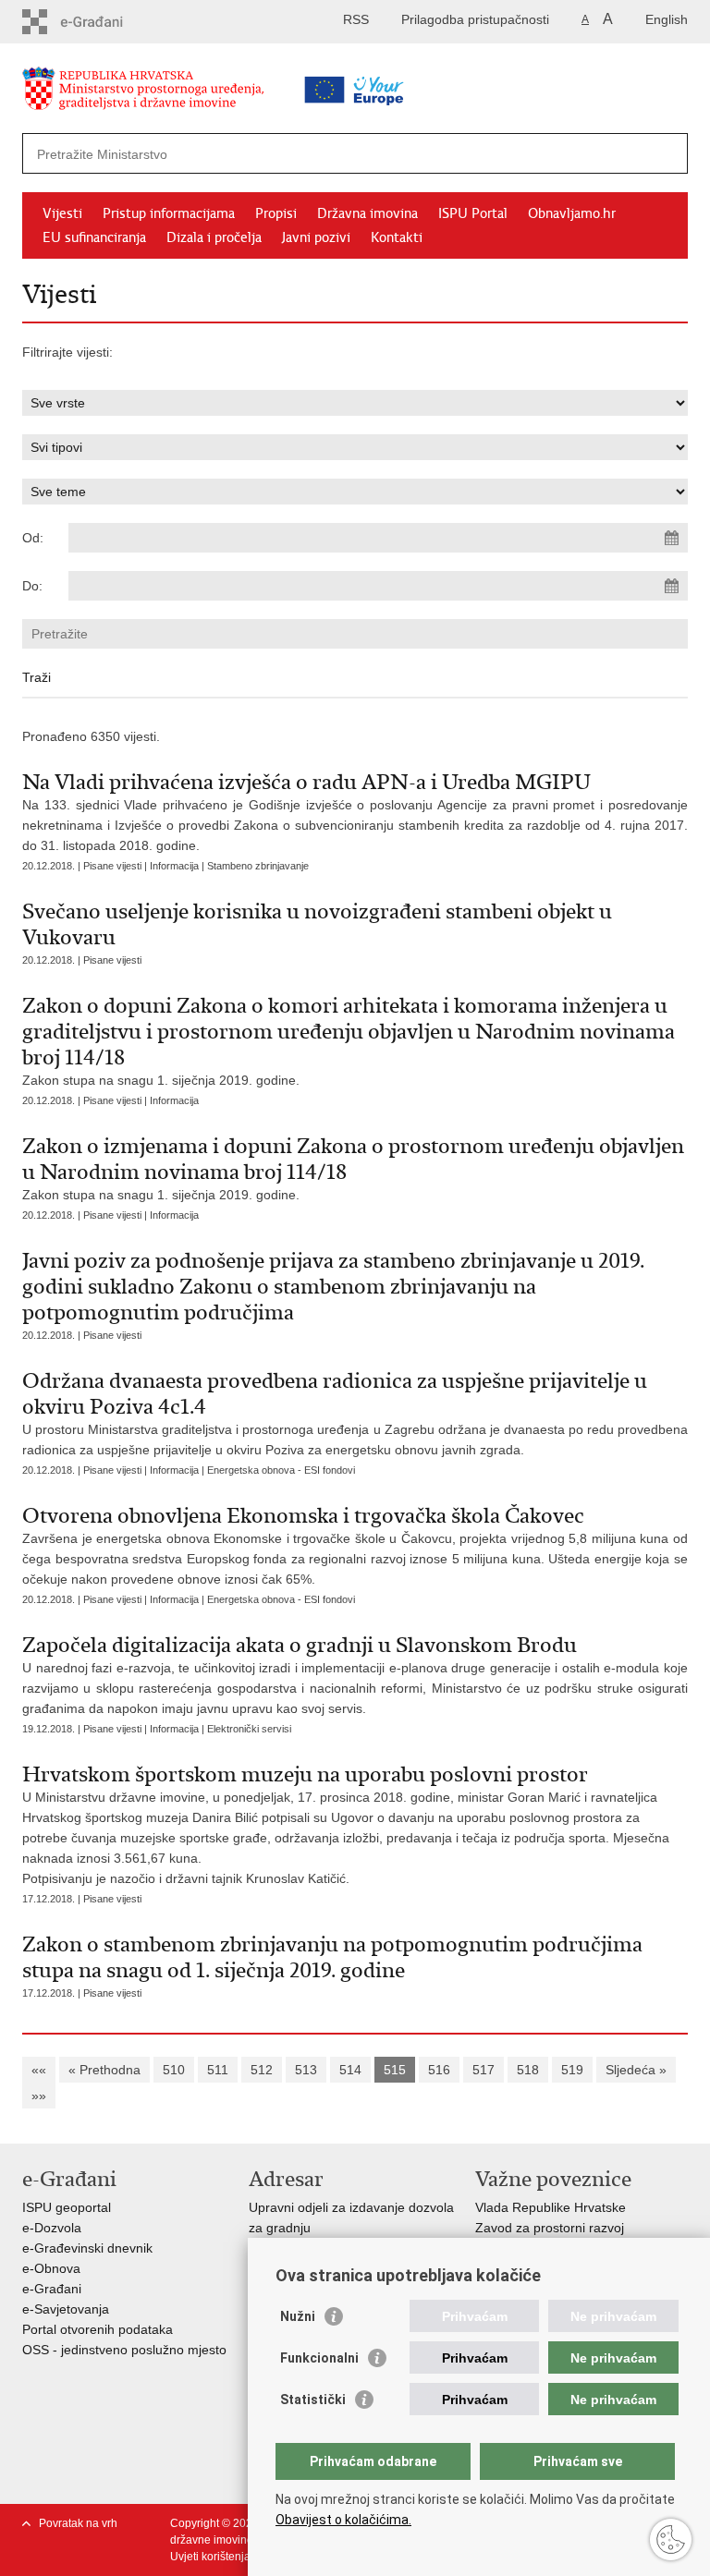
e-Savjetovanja (66, 2309)
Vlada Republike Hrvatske (551, 2207)
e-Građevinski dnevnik (87, 2248)
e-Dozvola (52, 2228)
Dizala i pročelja (214, 237)
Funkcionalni (319, 2358)
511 (218, 2070)
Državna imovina (367, 213)
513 (306, 2070)
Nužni (298, 2316)
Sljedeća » (636, 2070)
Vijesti (62, 213)
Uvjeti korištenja (210, 2557)
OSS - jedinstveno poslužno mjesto (124, 2350)
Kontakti (397, 237)
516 (439, 2070)
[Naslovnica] (175, 92)
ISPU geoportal (67, 2207)
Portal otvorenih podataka (98, 2329)
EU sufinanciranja (94, 237)
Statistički (313, 2400)
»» (39, 2096)
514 (350, 2070)
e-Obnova (51, 2268)
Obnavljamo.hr (572, 213)
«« (39, 2070)
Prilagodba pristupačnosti (475, 19)
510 (174, 2070)
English (667, 19)
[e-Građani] (101, 22)
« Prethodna (104, 2070)
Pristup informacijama (169, 213)
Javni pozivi (316, 237)
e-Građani (52, 2289)
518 (528, 2070)
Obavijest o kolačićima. (343, 2520)
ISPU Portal (473, 213)
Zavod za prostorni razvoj (550, 2228)
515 (395, 2070)
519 (572, 2070)
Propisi (276, 213)
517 (484, 2070)
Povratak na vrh (78, 2523)
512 (262, 2070)
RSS (356, 19)
